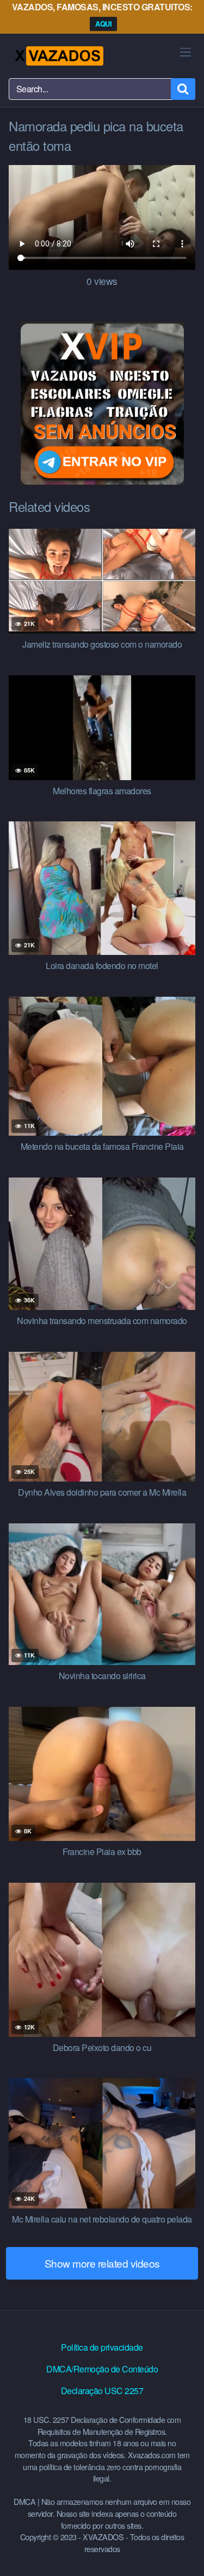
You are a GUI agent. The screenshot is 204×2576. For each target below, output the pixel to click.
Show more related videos (102, 2263)
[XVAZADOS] (58, 56)
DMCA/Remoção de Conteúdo (102, 2369)
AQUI (103, 24)
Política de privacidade (102, 2347)
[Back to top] (185, 2552)
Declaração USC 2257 (102, 2391)
